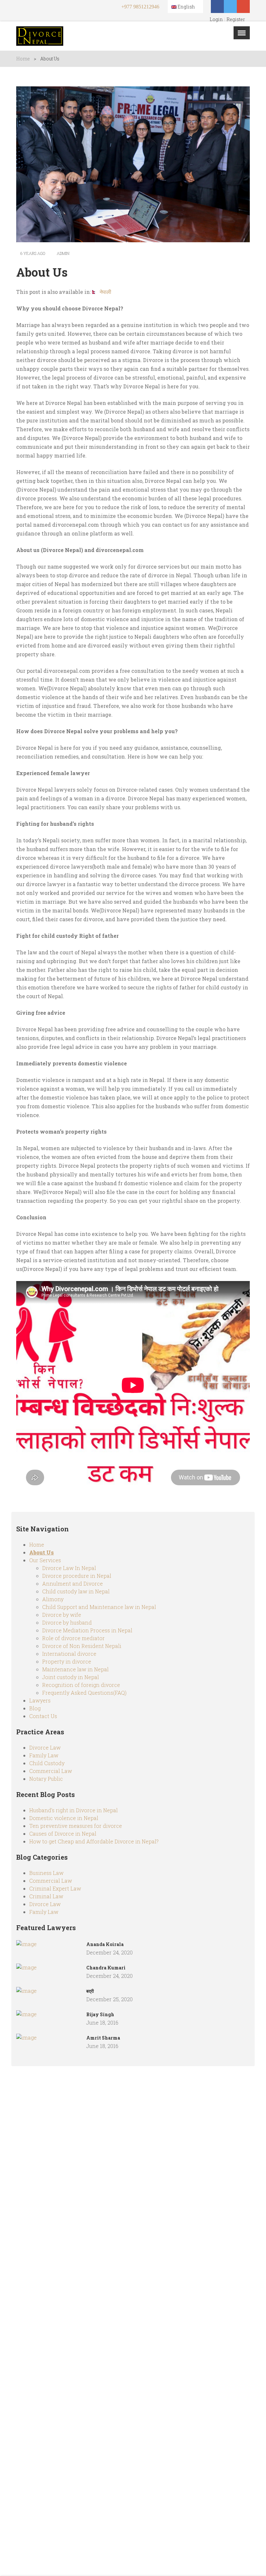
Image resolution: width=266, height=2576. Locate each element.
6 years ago (32, 253)
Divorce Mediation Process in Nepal (87, 1630)
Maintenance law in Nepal (75, 1669)
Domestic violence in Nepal (64, 1818)
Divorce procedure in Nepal (77, 1576)
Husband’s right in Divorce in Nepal (73, 1810)
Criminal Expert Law (55, 1888)
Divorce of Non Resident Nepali (82, 1646)
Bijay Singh (100, 2014)
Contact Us (43, 1716)
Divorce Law (45, 1747)
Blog (35, 1708)
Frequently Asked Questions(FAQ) (84, 1693)
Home (23, 59)
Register (236, 19)
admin (63, 253)
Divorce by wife (62, 1615)
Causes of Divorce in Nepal (63, 1834)
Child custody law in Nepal (76, 1591)
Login (216, 19)
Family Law (44, 1755)
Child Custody (47, 1763)
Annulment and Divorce (73, 1583)
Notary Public (46, 1779)
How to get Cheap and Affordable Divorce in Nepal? (94, 1841)
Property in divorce (67, 1661)
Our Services (45, 1560)
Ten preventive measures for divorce (76, 1826)
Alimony (53, 1599)
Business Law (46, 1873)
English (186, 7)
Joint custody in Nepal (71, 1677)
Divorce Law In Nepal (69, 1568)
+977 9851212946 (140, 7)
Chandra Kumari (106, 1968)
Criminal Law (46, 1896)
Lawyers (40, 1700)
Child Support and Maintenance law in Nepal (99, 1607)
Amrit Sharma (103, 2038)
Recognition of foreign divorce (81, 1685)
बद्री (90, 1991)
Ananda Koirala (105, 1944)
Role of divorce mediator (73, 1638)
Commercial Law (51, 1771)
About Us (42, 1552)
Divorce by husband (67, 1622)
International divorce (69, 1654)
